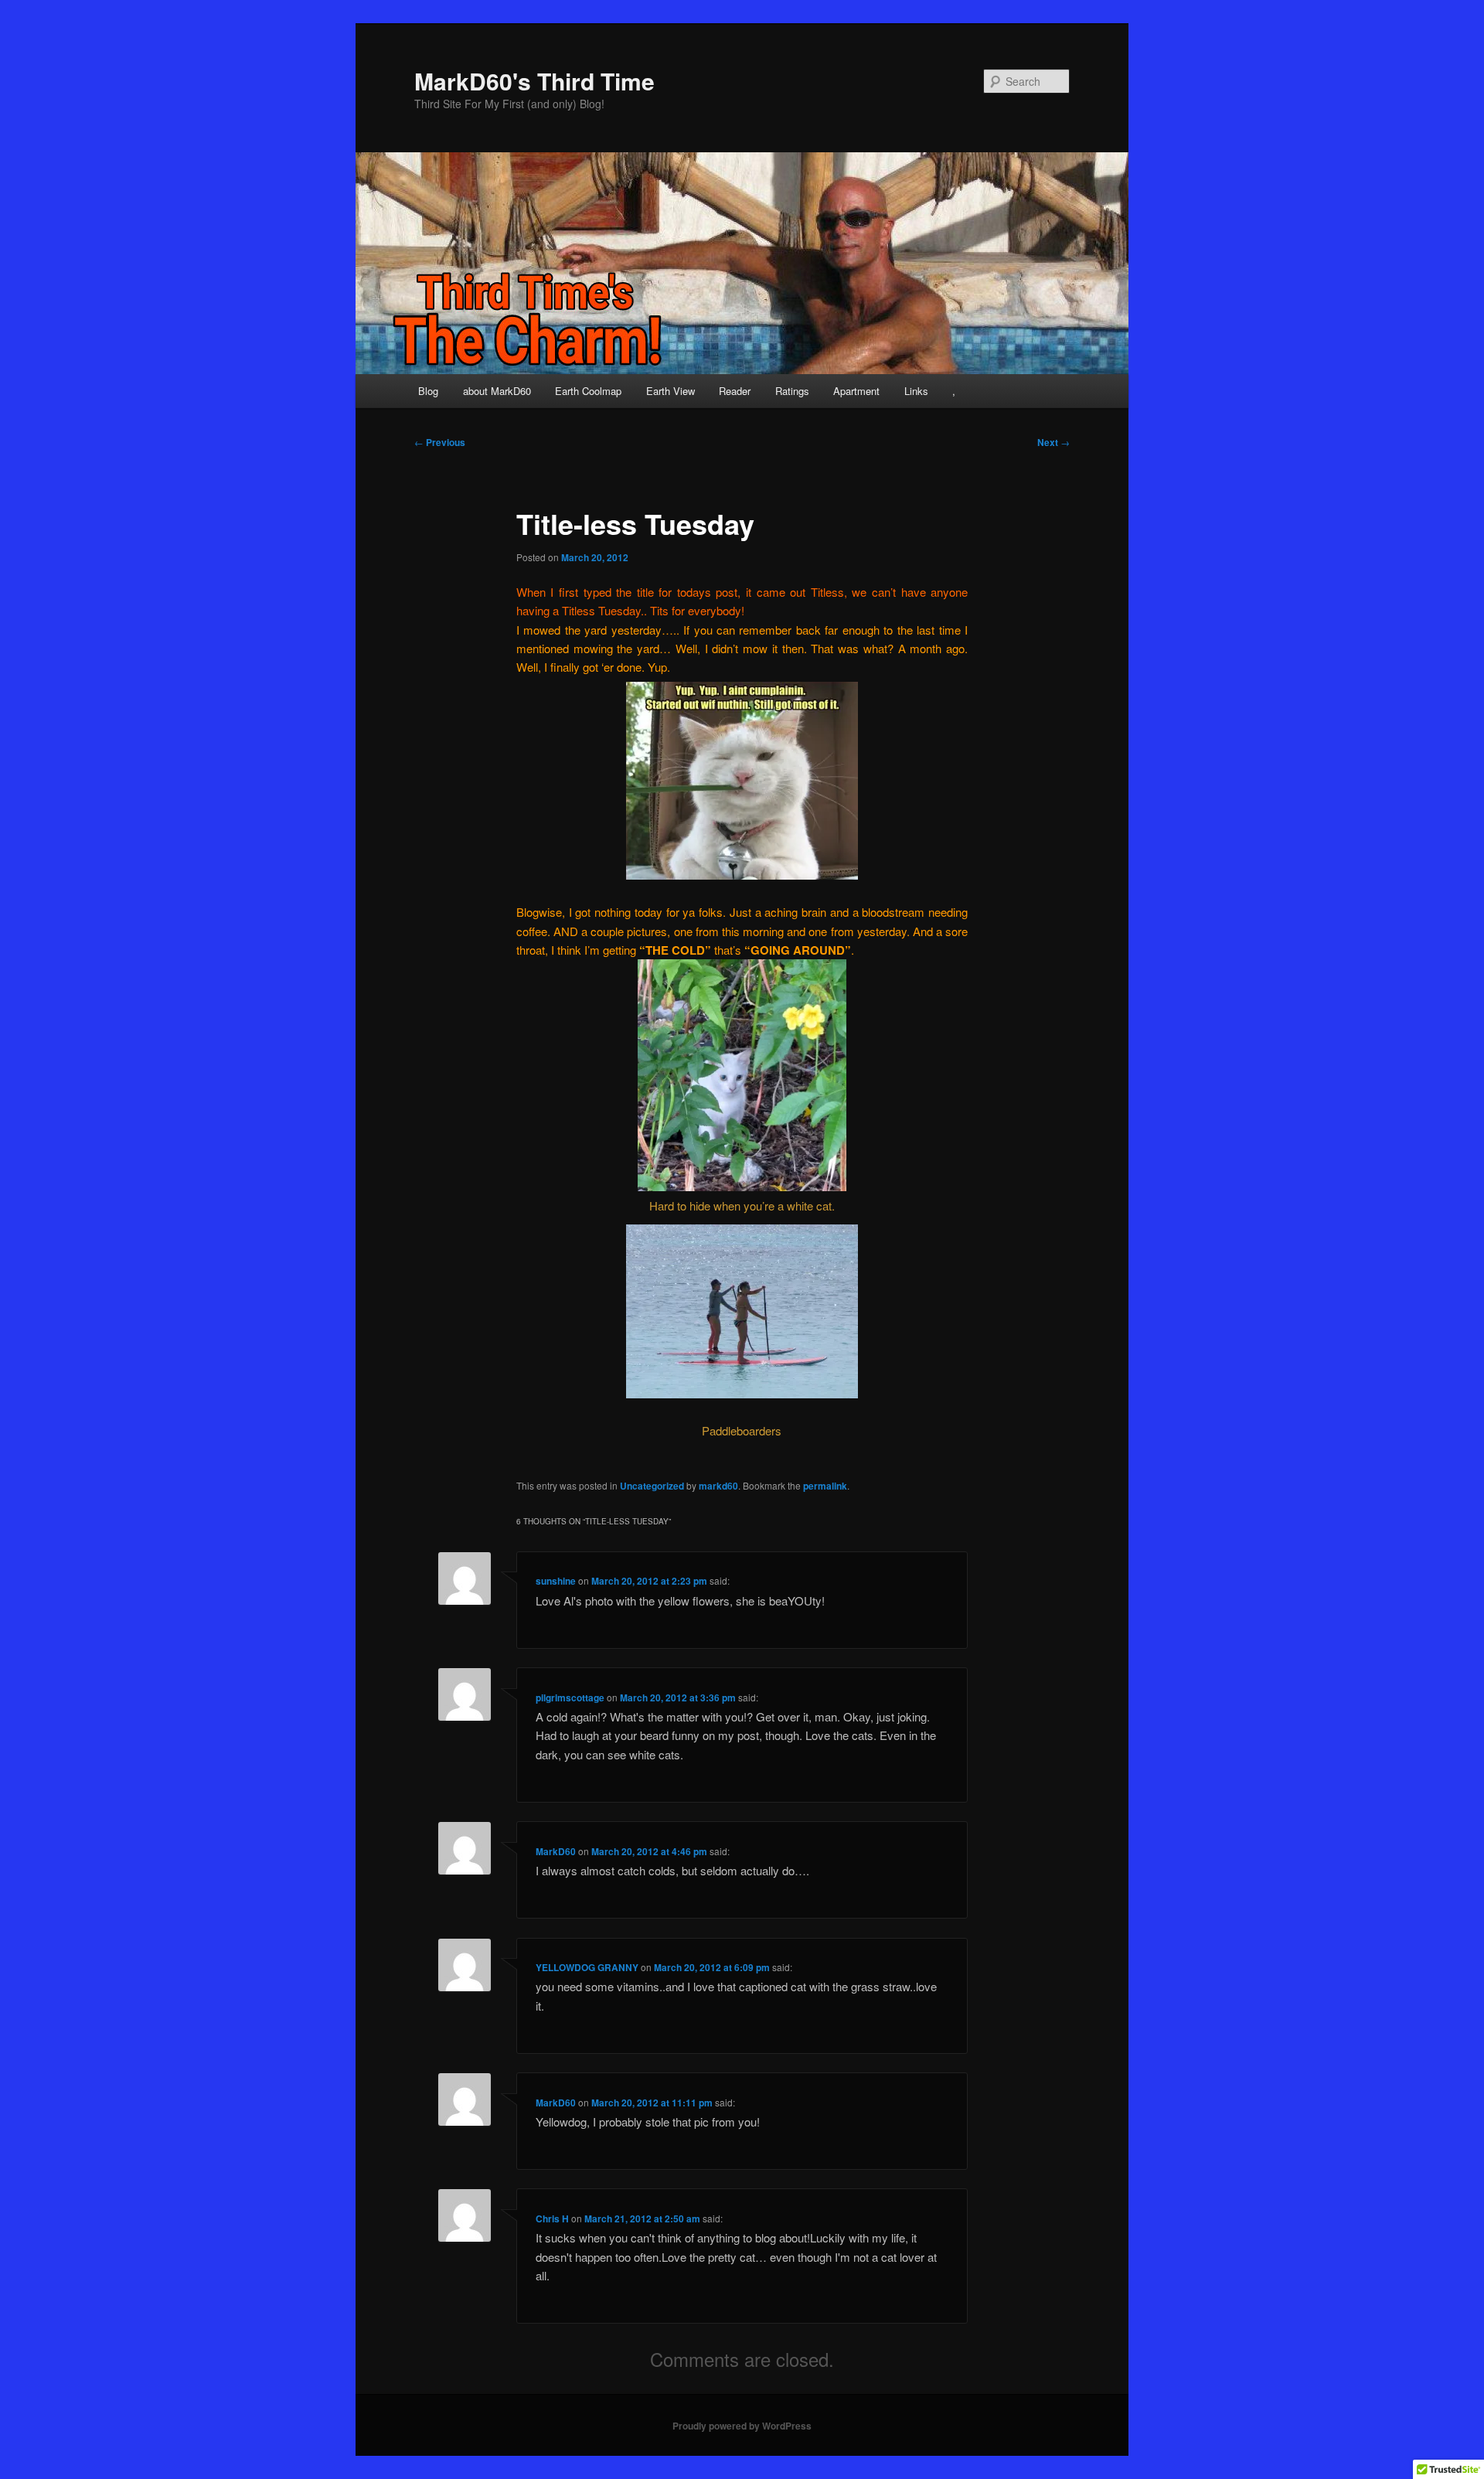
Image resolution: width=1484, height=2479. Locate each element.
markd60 (718, 1486)
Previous (440, 442)
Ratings (792, 391)
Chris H (552, 2219)
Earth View (671, 391)
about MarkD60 (497, 391)
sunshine (556, 1581)
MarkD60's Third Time (534, 81)
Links (916, 391)
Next (1053, 442)
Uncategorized (652, 1486)
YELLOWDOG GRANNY (587, 1967)
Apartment (856, 391)
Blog (428, 391)
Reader (735, 391)
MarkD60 (556, 1851)
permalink (825, 1486)
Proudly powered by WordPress (742, 2426)
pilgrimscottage (570, 1698)
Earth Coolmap (588, 391)
